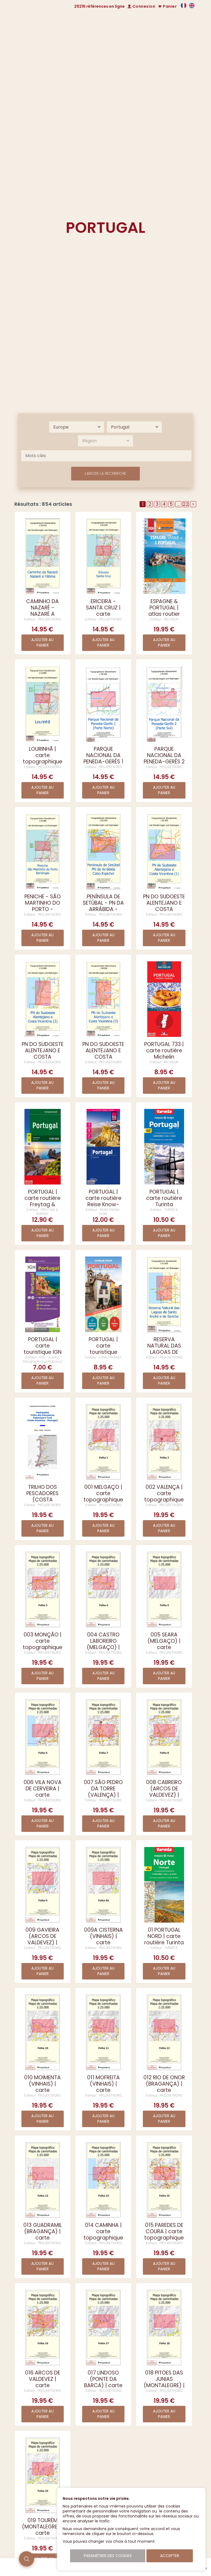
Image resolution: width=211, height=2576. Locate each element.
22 (186, 504)
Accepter (170, 2556)
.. (178, 504)
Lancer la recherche (105, 473)
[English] (192, 7)
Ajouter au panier (42, 643)
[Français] (184, 7)
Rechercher (152, 78)
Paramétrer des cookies (108, 2556)
